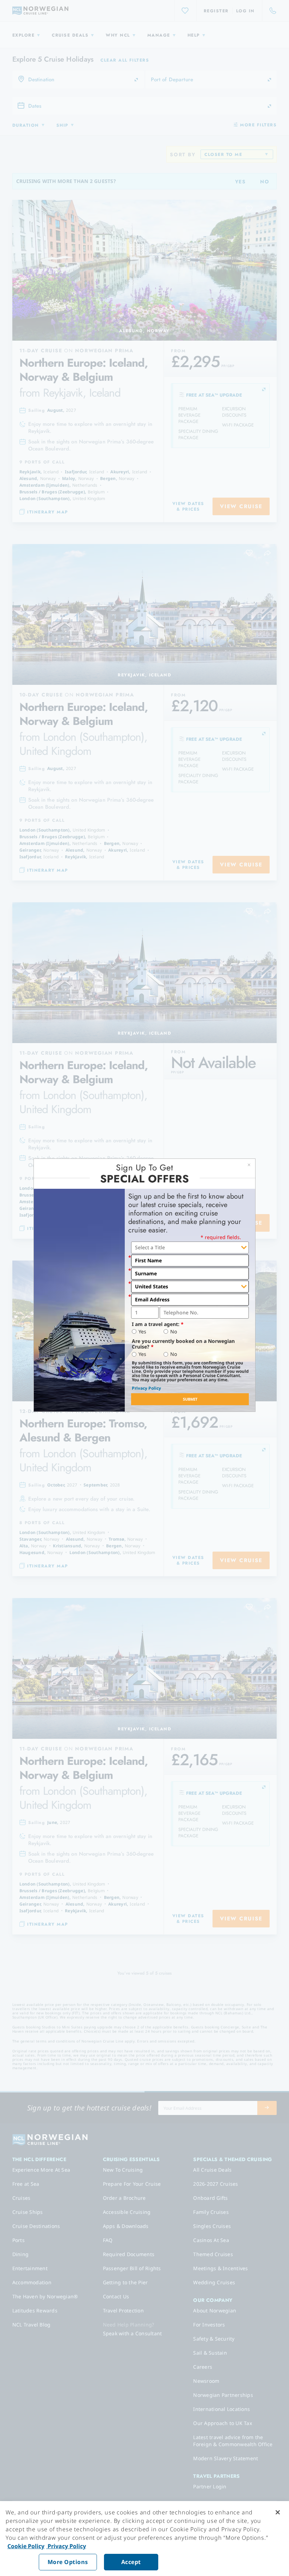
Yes (142, 1332)
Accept (131, 2562)
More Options (68, 2562)
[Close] (278, 2512)
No (174, 1332)
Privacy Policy (146, 1388)
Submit (190, 1399)
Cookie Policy (26, 2546)
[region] (144, 2539)
